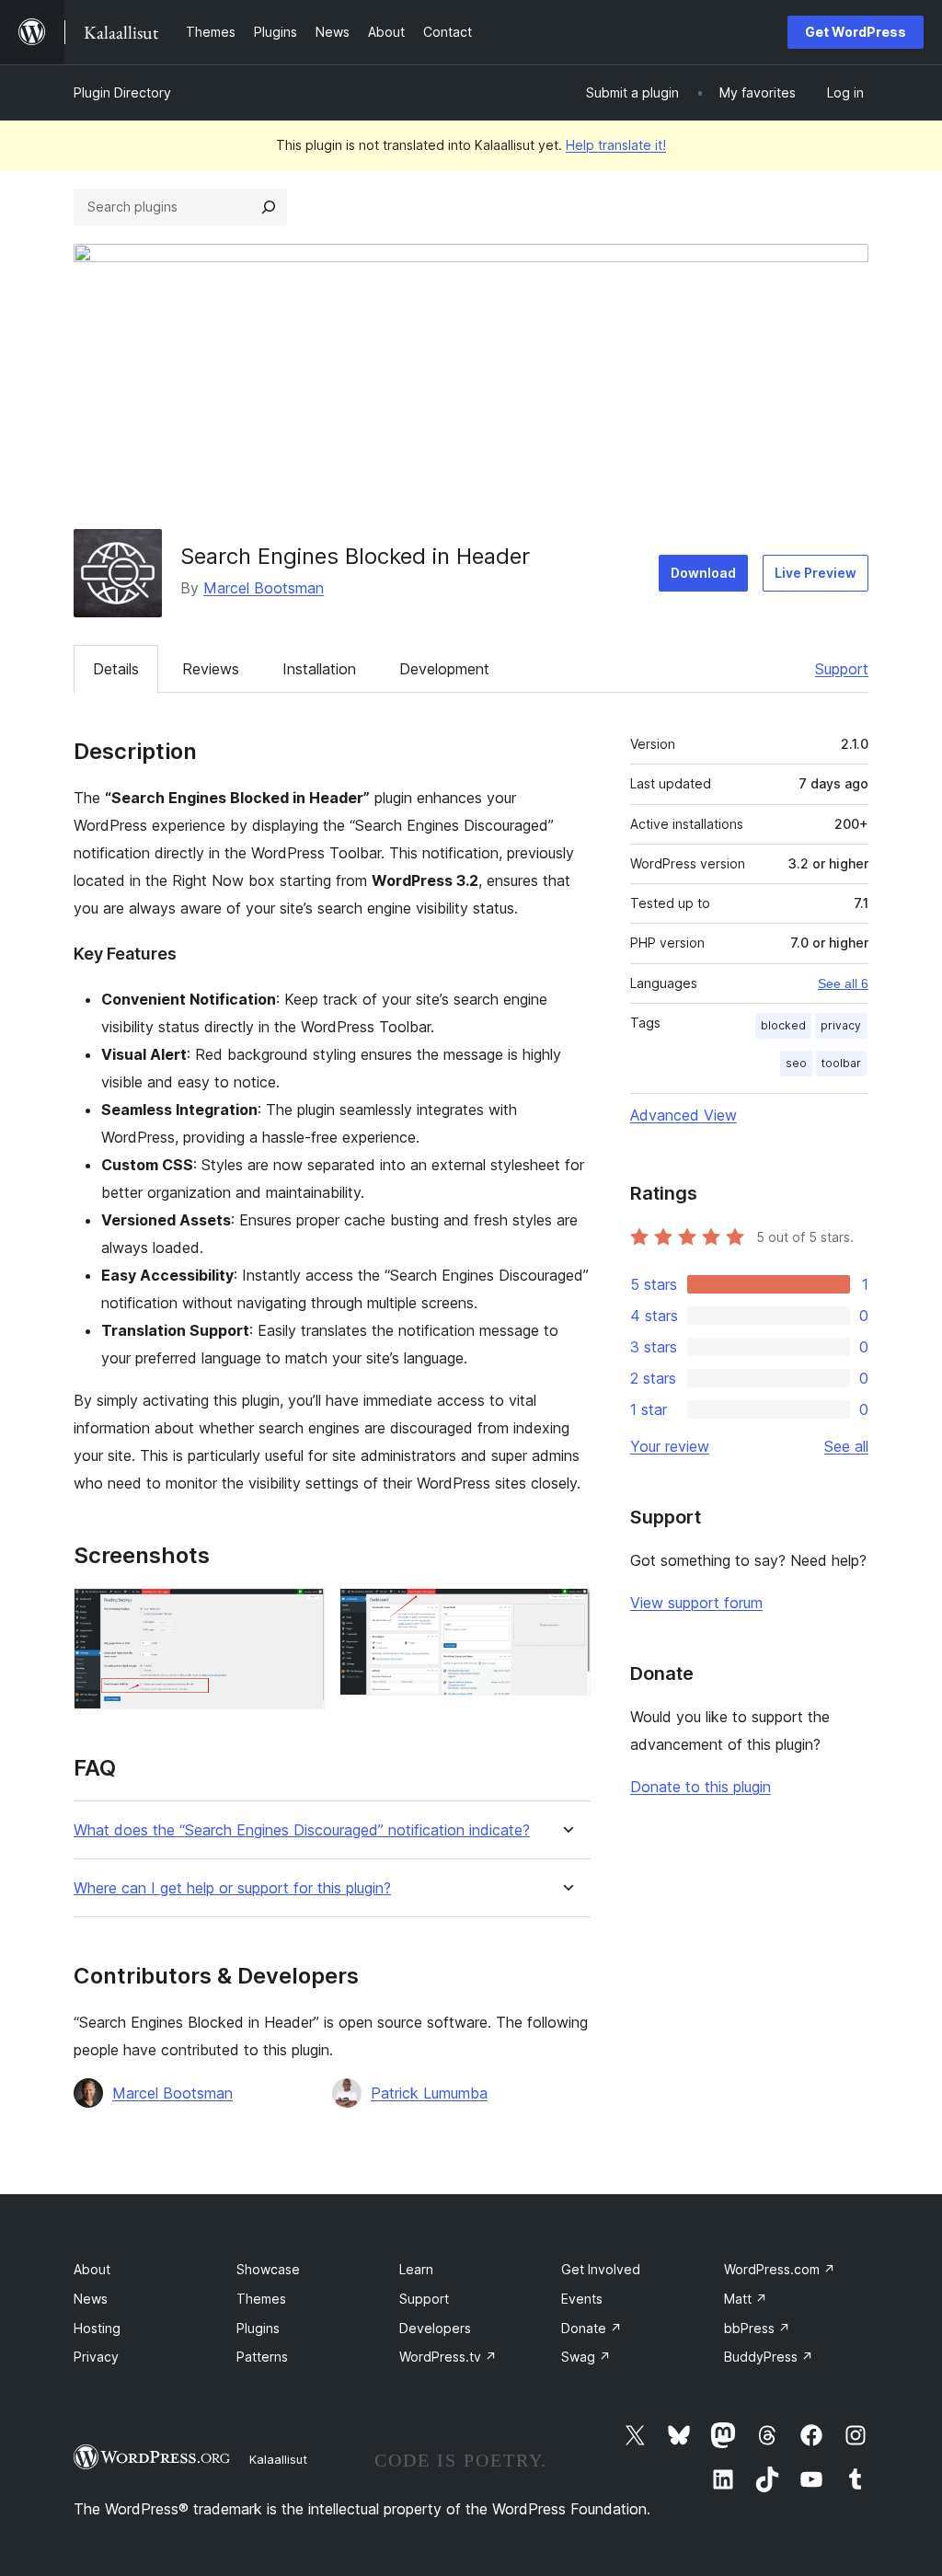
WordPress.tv (448, 2357)
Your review (670, 1446)
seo (796, 1063)
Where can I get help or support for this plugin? (232, 1888)
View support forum (696, 1603)
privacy (841, 1025)
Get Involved (601, 2269)
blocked (783, 1025)
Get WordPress (856, 32)
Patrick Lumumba (429, 2093)
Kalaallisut (278, 2459)
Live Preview (816, 573)
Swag (586, 2357)
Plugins (258, 2328)
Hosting (97, 2328)
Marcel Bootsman (264, 588)
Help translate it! (616, 145)
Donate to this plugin (701, 1787)
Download (703, 573)
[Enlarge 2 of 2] (566, 1613)
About (92, 2269)
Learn (416, 2269)
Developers (435, 2328)
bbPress (757, 2328)
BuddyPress (769, 2357)
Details (116, 669)
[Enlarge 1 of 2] (300, 1613)
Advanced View (684, 1115)
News (91, 2299)
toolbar (841, 1063)
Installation (319, 669)
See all (846, 1446)
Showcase (268, 2269)
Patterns (262, 2357)
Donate (592, 2328)
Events (582, 2299)
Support (842, 669)
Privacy (96, 2357)
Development (444, 669)
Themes (261, 2299)
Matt (746, 2299)
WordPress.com (780, 2269)
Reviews (211, 669)
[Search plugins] (269, 207)
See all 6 (843, 983)
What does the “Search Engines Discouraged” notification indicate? (302, 1830)
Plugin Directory (122, 92)
